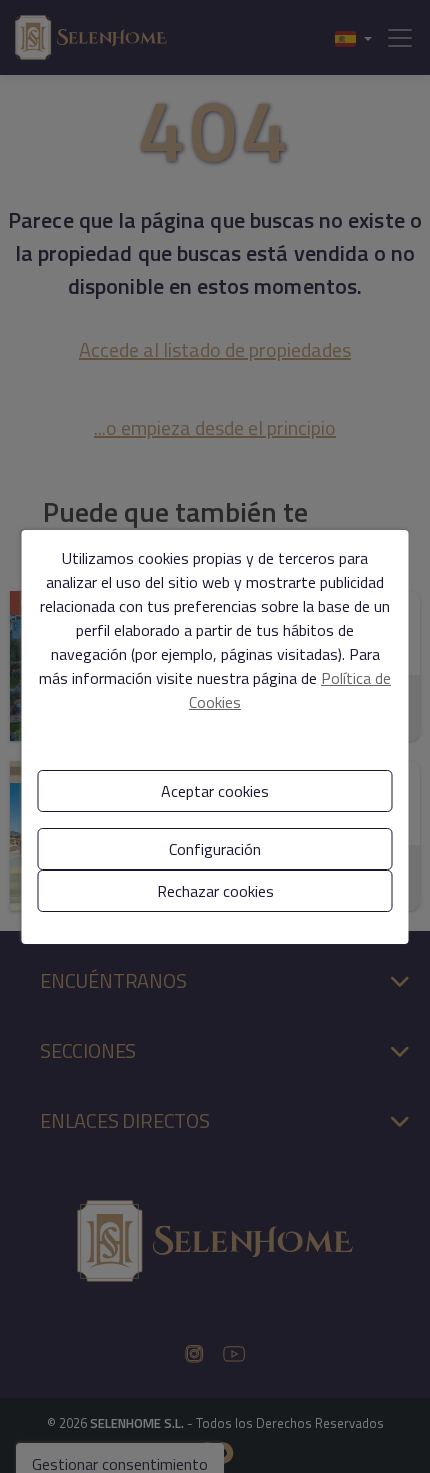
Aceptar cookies (215, 791)
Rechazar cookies (215, 891)
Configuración (215, 849)
